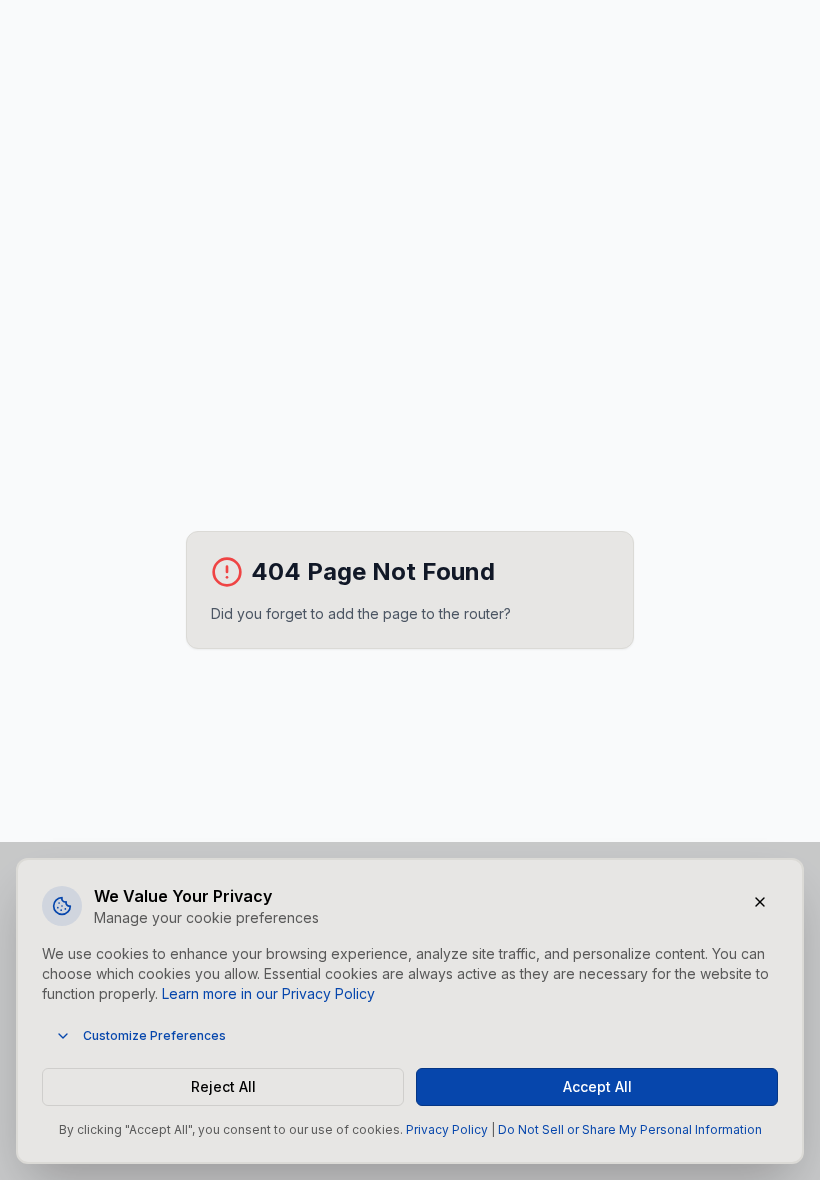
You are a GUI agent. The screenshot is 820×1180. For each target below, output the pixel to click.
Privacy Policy (447, 1129)
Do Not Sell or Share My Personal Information (630, 1129)
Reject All (223, 1086)
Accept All (597, 1086)
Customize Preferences (154, 1035)
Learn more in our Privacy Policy (268, 993)
